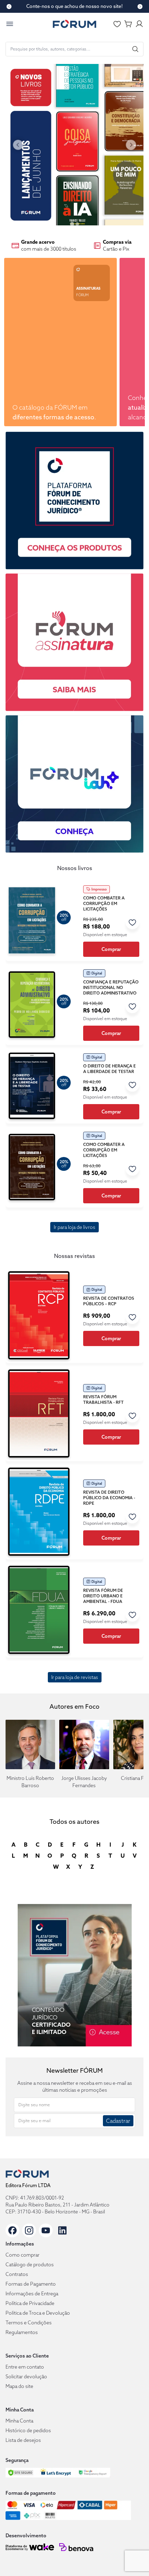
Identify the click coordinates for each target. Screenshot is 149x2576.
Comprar (111, 949)
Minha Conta (19, 2421)
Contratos (17, 2274)
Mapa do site (19, 2386)
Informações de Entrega (32, 2294)
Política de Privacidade (30, 2303)
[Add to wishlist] (132, 922)
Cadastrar (118, 2121)
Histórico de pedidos (28, 2430)
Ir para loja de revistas (75, 1677)
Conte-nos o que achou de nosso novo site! (74, 6)
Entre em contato (25, 2367)
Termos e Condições (29, 2323)
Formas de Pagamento (31, 2284)
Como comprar (23, 2255)
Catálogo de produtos (30, 2265)
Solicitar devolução (26, 2377)
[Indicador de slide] (72, 224)
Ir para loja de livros (74, 1227)
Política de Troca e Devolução (38, 2313)
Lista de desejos (23, 2440)
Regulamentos (22, 2332)
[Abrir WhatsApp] (132, 2559)
